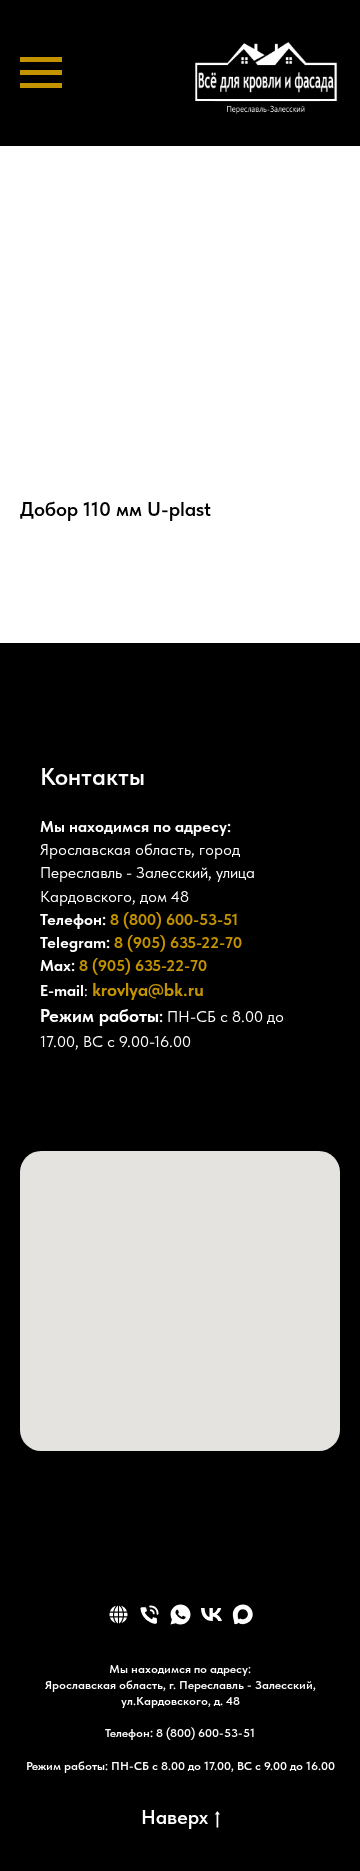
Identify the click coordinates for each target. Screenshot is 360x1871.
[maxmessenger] (242, 1614)
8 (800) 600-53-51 (174, 919)
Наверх (174, 1817)
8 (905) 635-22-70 (178, 942)
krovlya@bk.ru (148, 989)
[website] (118, 1614)
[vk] (211, 1614)
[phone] (149, 1614)
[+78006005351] (56, 1102)
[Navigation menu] (41, 73)
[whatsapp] (180, 1614)
